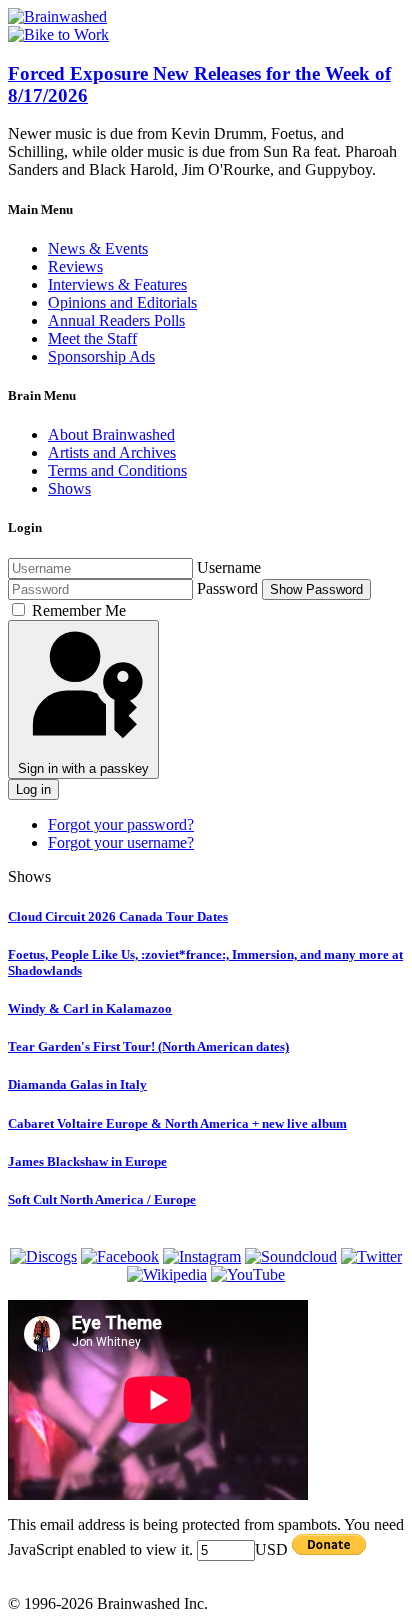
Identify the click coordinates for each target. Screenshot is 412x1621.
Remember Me (79, 610)
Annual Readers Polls (116, 320)
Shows (69, 488)
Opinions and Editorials (122, 302)
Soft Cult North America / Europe (102, 1199)
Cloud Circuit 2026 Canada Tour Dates (118, 916)
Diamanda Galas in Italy (77, 1084)
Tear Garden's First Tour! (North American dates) (148, 1046)
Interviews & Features (117, 284)
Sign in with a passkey (83, 768)
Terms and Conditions (117, 470)
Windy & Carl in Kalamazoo (90, 1008)
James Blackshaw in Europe (87, 1161)
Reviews (75, 266)
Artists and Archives (112, 452)
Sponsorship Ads (101, 356)
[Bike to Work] (58, 34)
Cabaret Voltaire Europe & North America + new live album (177, 1123)
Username (229, 567)
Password (227, 588)
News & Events (98, 248)
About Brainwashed (111, 434)
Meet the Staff (92, 338)
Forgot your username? (121, 842)
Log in (33, 789)
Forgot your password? (121, 824)
